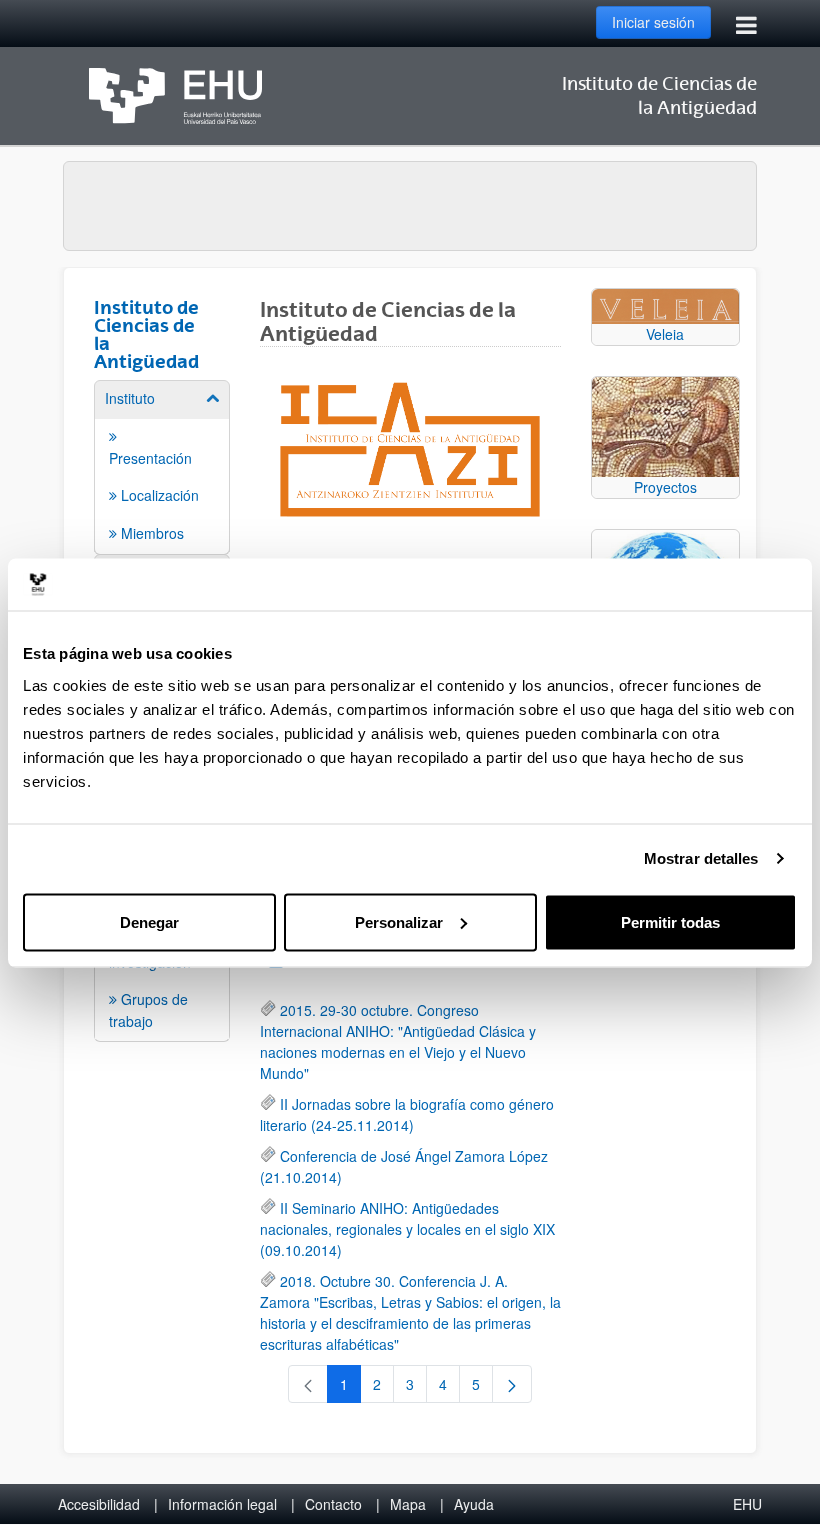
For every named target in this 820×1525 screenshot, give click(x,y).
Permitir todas (670, 921)
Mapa (408, 1504)
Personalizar (399, 921)
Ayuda (474, 1504)
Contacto (333, 1504)
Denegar (149, 921)
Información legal (222, 1504)
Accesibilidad (99, 1504)
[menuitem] (162, 466)
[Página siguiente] (512, 1384)
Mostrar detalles (701, 858)
